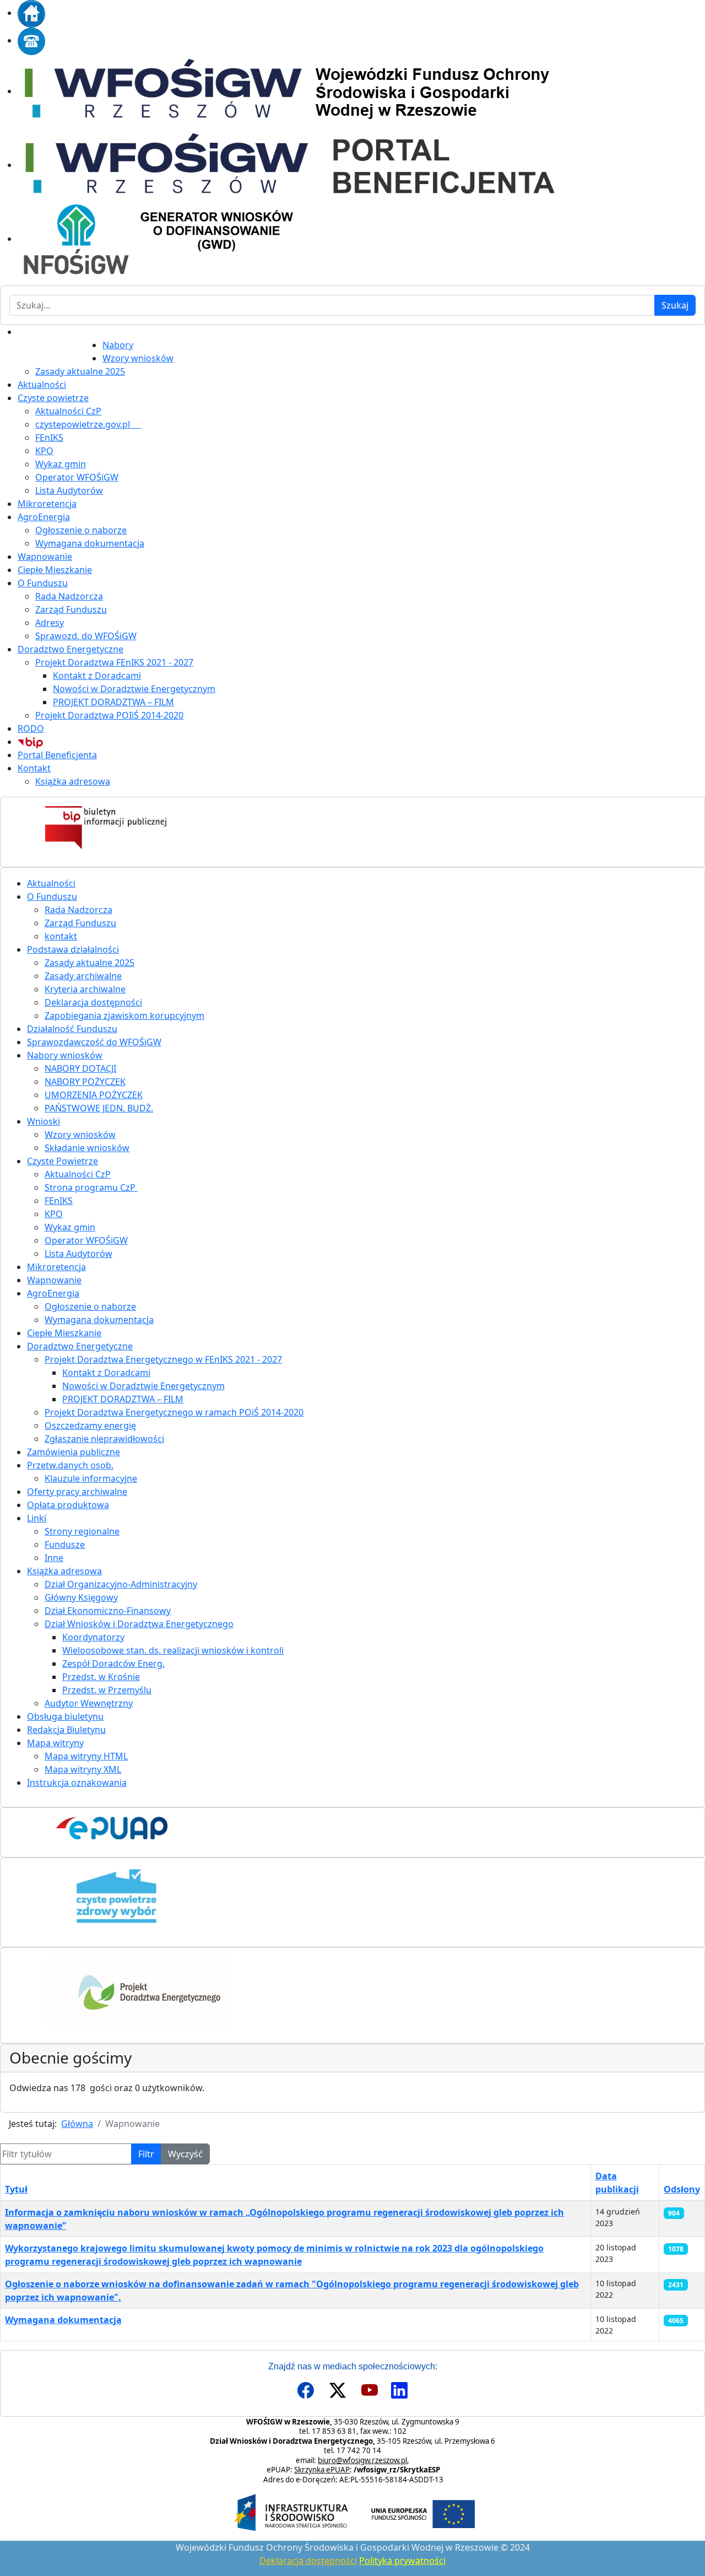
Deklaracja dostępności (308, 2561)
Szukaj (675, 305)
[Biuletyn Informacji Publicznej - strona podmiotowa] (352, 828)
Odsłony (682, 2189)
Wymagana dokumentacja (63, 2320)
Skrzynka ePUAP (322, 2470)
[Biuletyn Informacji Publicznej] (30, 742)
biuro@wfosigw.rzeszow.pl (362, 2460)
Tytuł (16, 2189)
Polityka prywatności (402, 2561)
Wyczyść (185, 2154)
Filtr (146, 2154)
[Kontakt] (31, 40)
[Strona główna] (31, 13)
